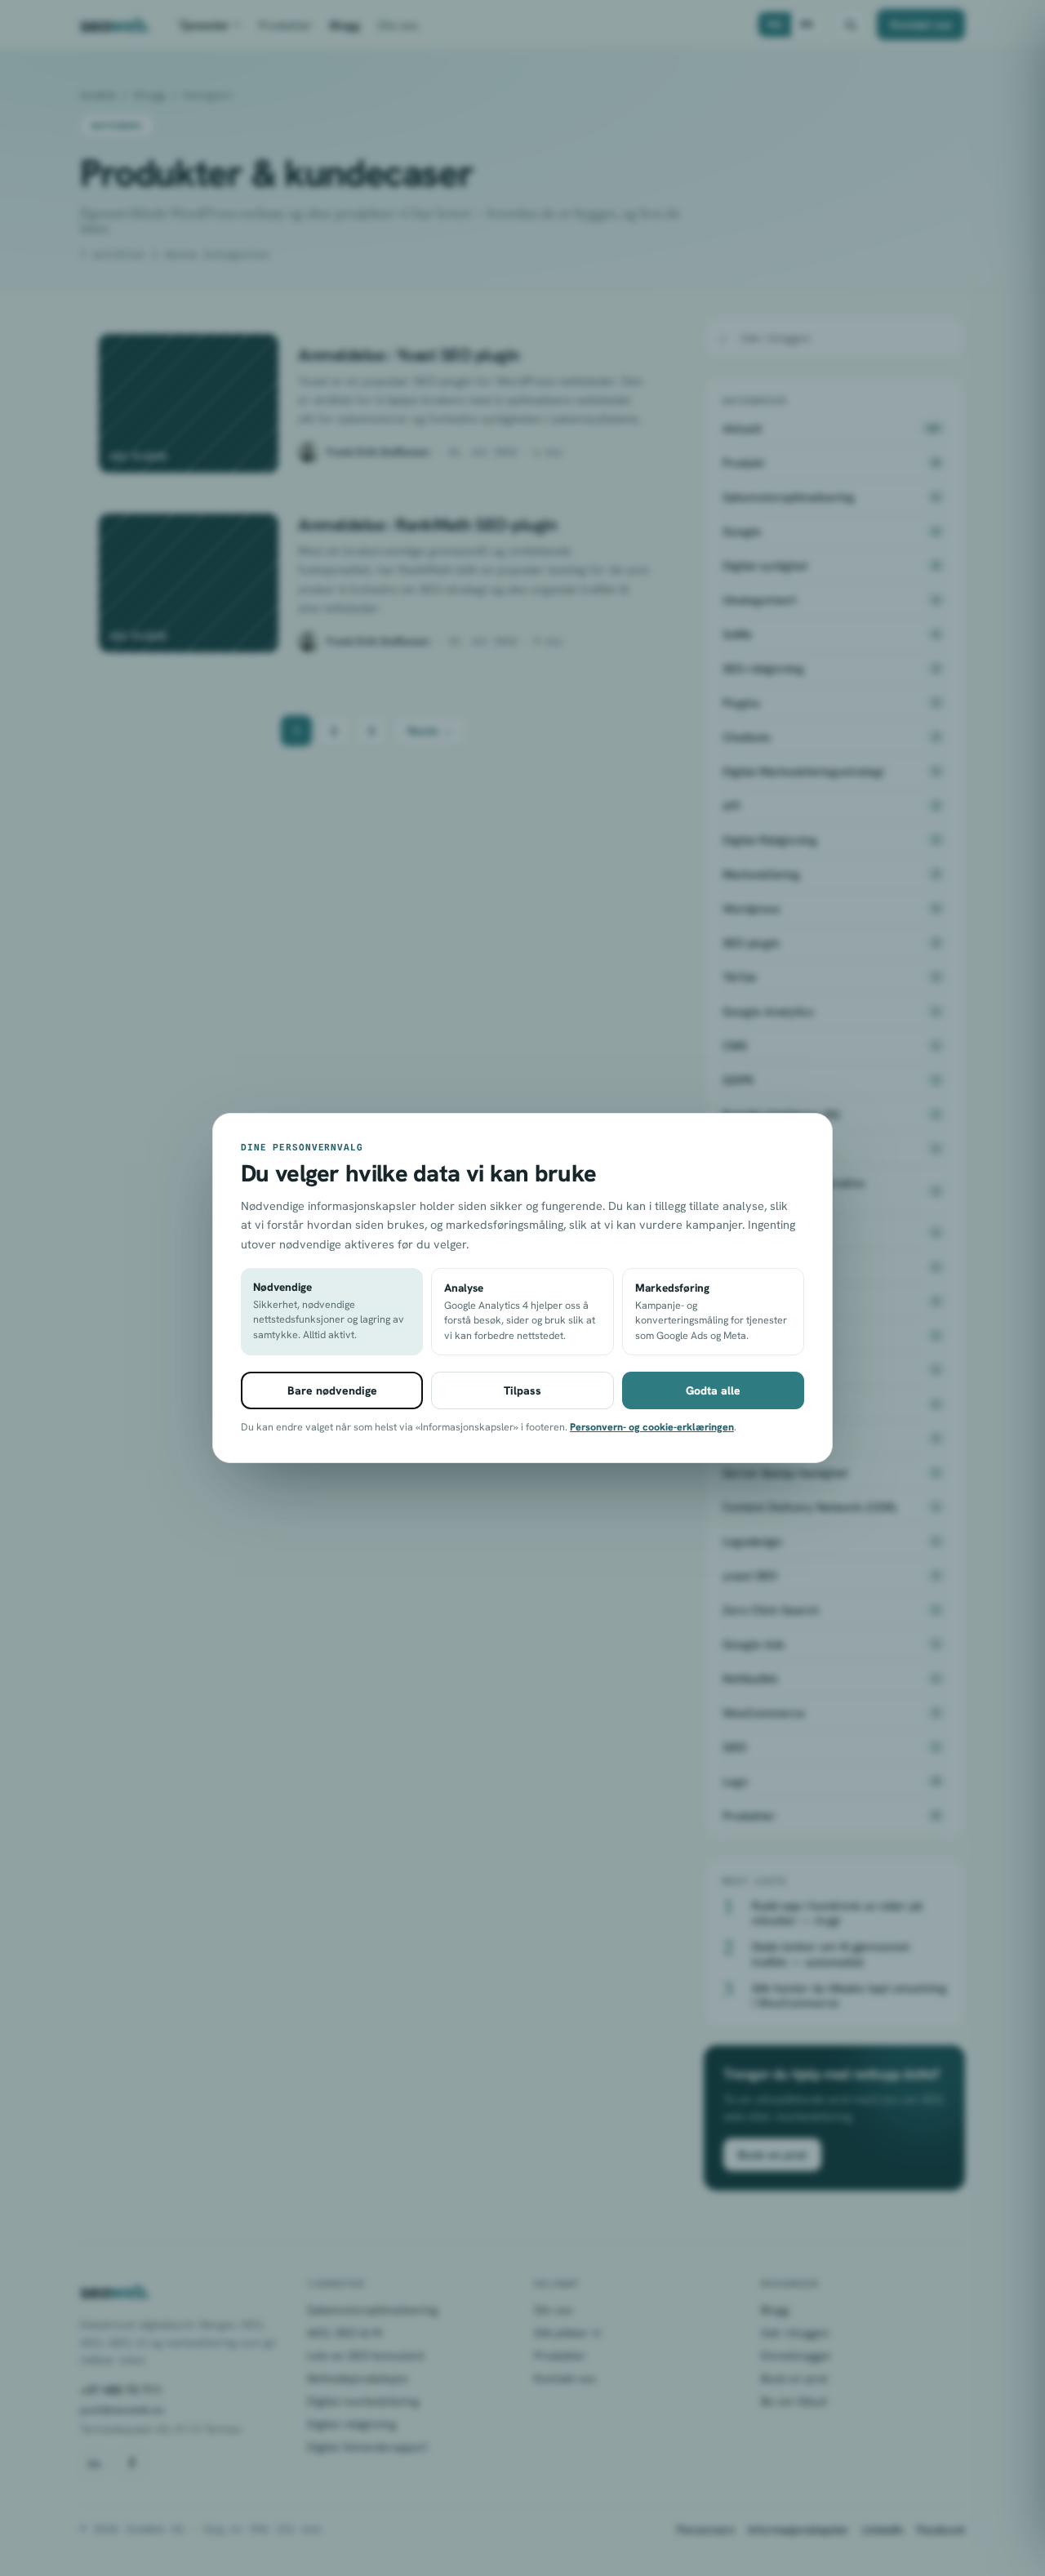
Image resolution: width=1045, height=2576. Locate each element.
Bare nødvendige (332, 1390)
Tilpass (522, 1390)
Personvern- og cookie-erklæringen (652, 1427)
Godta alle (713, 1390)
